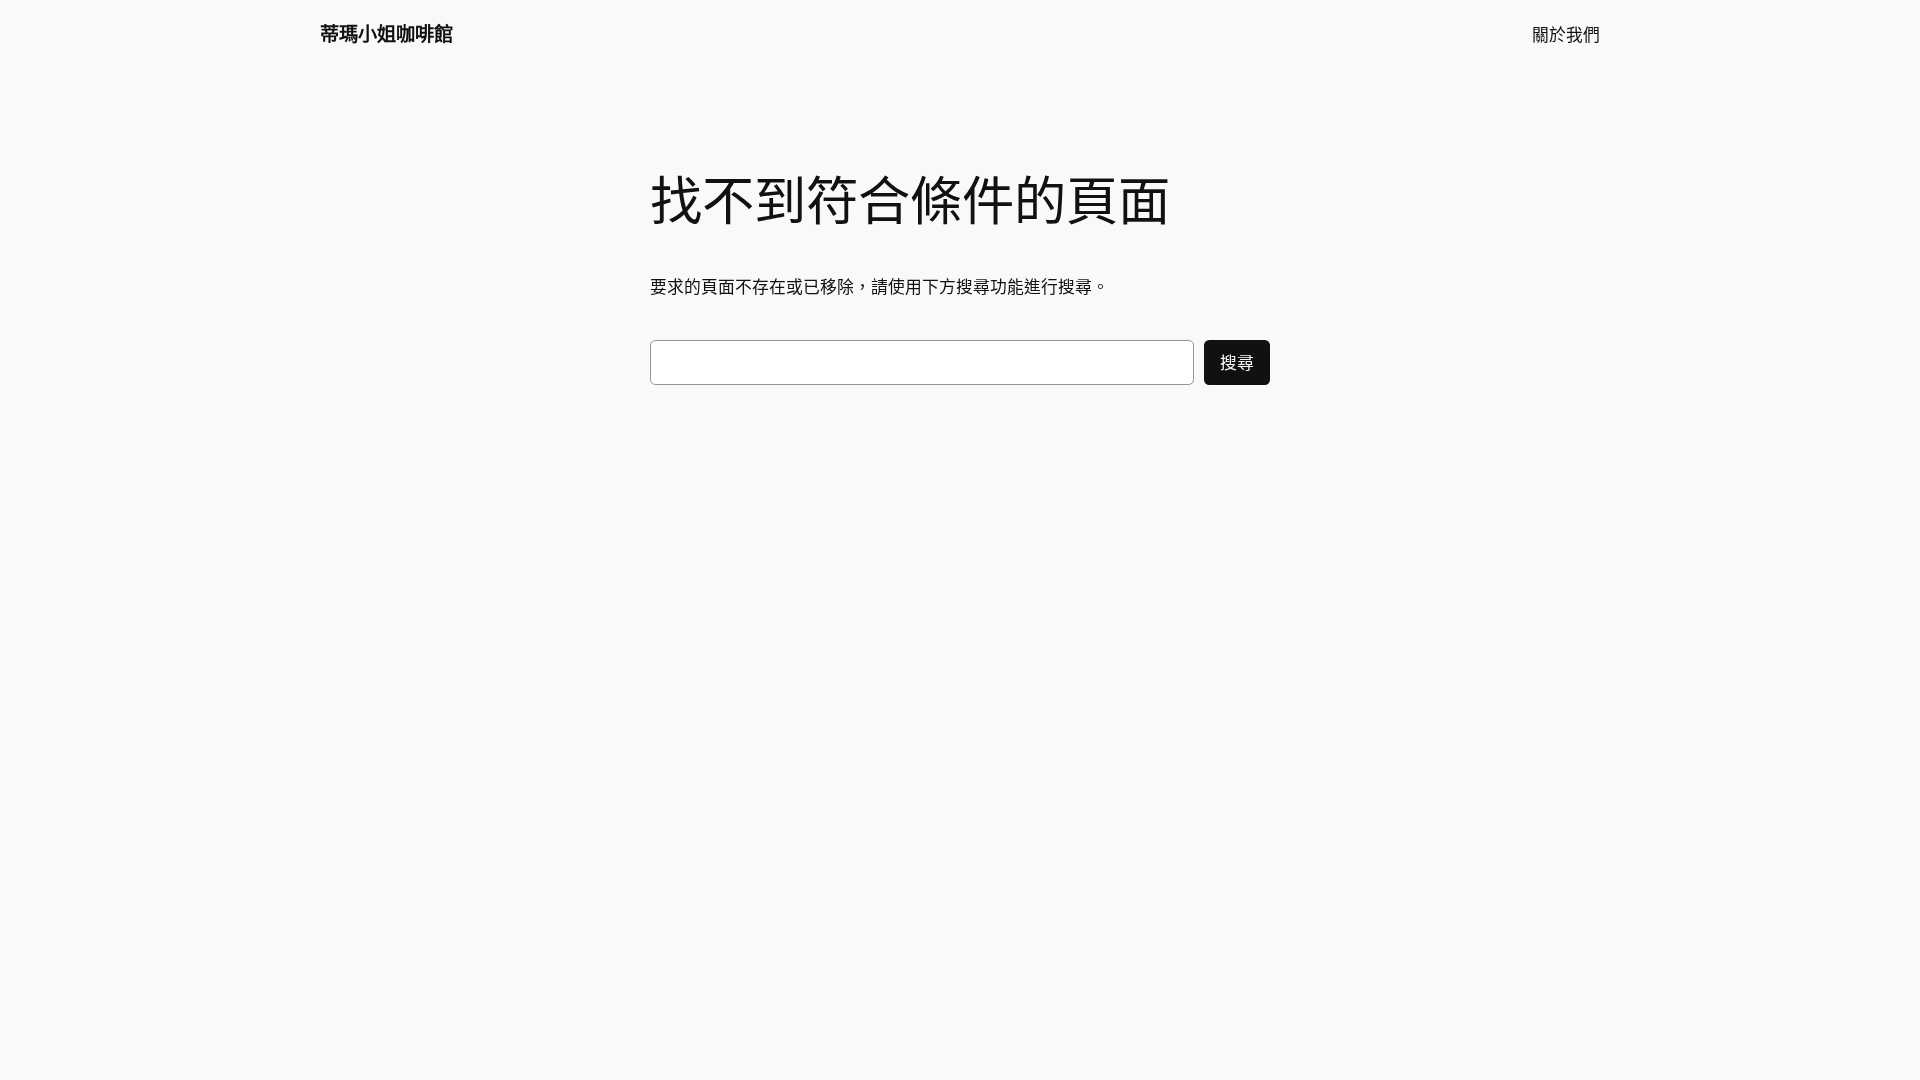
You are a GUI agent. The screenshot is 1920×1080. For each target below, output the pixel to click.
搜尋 (1237, 363)
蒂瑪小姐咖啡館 (386, 34)
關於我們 (1566, 35)
